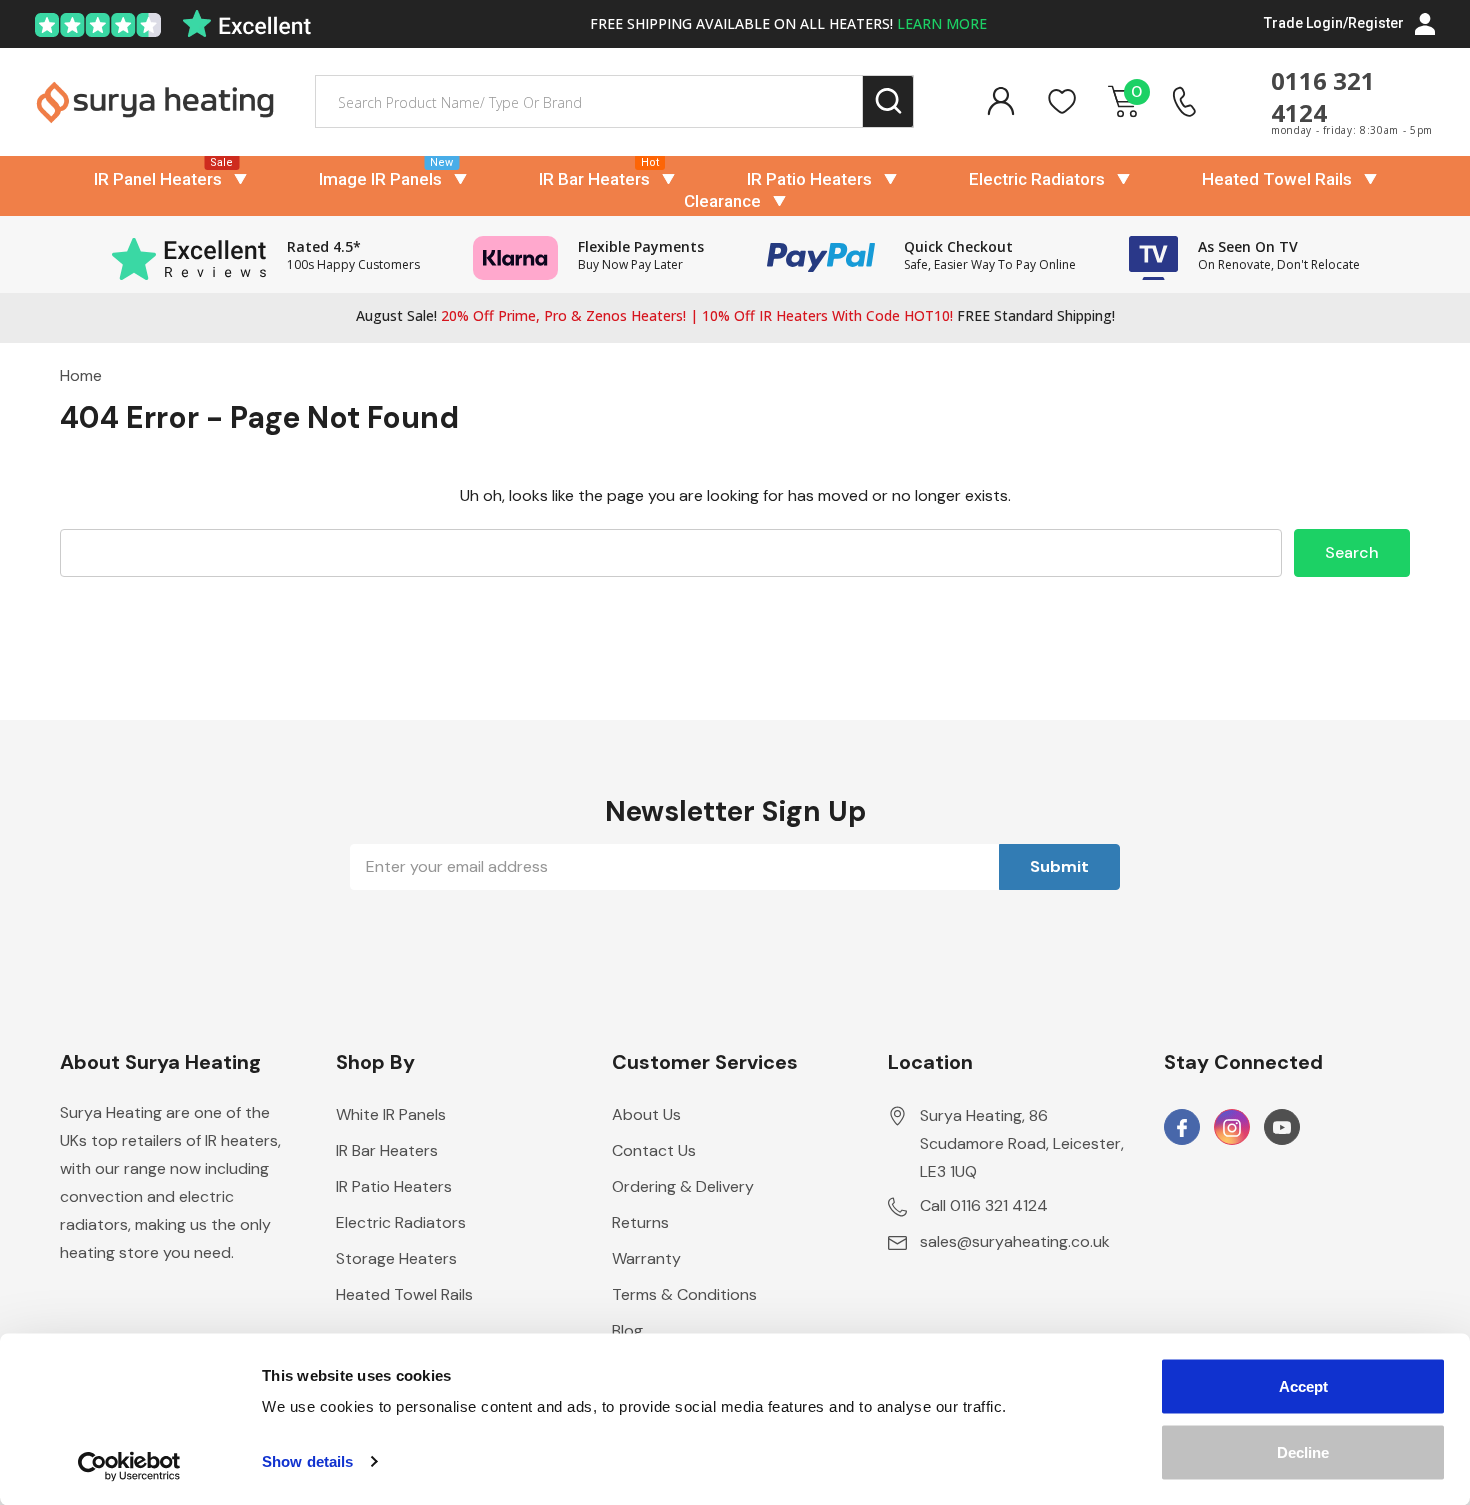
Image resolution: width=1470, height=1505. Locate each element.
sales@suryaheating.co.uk (1015, 1241)
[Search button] (888, 101)
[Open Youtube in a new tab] (1282, 1128)
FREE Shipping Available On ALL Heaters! (788, 23)
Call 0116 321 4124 (984, 1205)
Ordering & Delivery (683, 1186)
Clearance (722, 201)
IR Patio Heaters (809, 179)
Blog (627, 1330)
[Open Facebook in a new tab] (1182, 1128)
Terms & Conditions (684, 1294)
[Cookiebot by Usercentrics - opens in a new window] (129, 1466)
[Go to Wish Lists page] (1062, 101)
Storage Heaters (396, 1258)
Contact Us (654, 1150)
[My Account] (1000, 101)
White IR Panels (391, 1114)
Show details (307, 1461)
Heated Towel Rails (1277, 179)
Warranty (646, 1258)
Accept (1303, 1386)
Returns (640, 1222)
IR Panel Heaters (158, 179)
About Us (646, 1114)
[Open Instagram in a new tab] (1232, 1128)
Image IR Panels (380, 179)
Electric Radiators (1037, 179)
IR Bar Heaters (594, 179)
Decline (1303, 1451)
